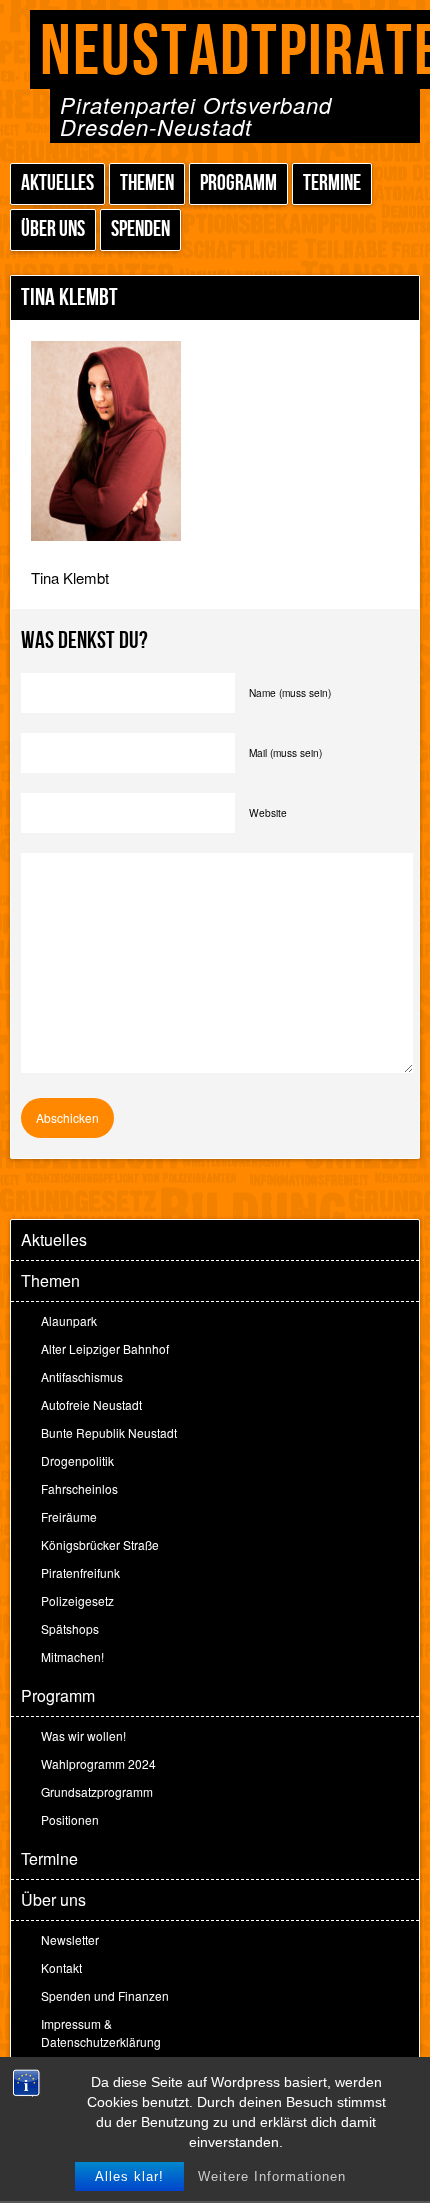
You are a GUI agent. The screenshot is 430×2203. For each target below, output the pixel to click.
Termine (332, 183)
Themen (147, 183)
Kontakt (61, 1967)
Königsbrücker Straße (100, 1544)
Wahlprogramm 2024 (98, 1763)
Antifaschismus (82, 1376)
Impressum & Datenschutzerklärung (101, 2032)
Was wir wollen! (83, 1735)
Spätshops (70, 1628)
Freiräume (69, 1516)
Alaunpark (69, 1320)
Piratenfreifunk (80, 1572)
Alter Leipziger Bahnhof (105, 1348)
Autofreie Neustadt (91, 1404)
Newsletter (70, 1939)
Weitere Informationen (272, 2176)
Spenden (140, 229)
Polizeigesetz (77, 1600)
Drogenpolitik (77, 1460)
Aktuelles (57, 183)
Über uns (53, 229)
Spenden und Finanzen (105, 1995)
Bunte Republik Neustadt (109, 1432)
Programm (238, 183)
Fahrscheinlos (79, 1488)
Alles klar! (129, 2176)
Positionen (70, 1819)
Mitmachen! (72, 1656)
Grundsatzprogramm (97, 1791)
